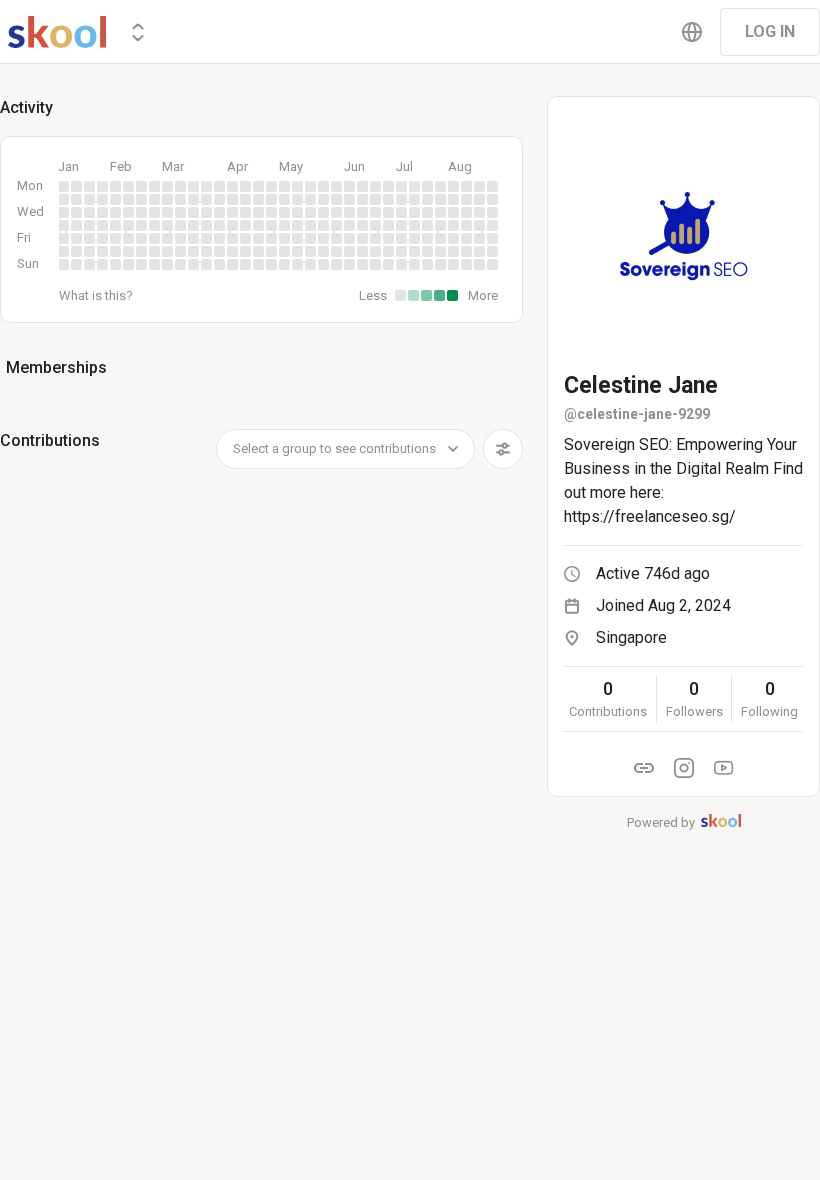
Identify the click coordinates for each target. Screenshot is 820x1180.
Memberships (56, 367)
